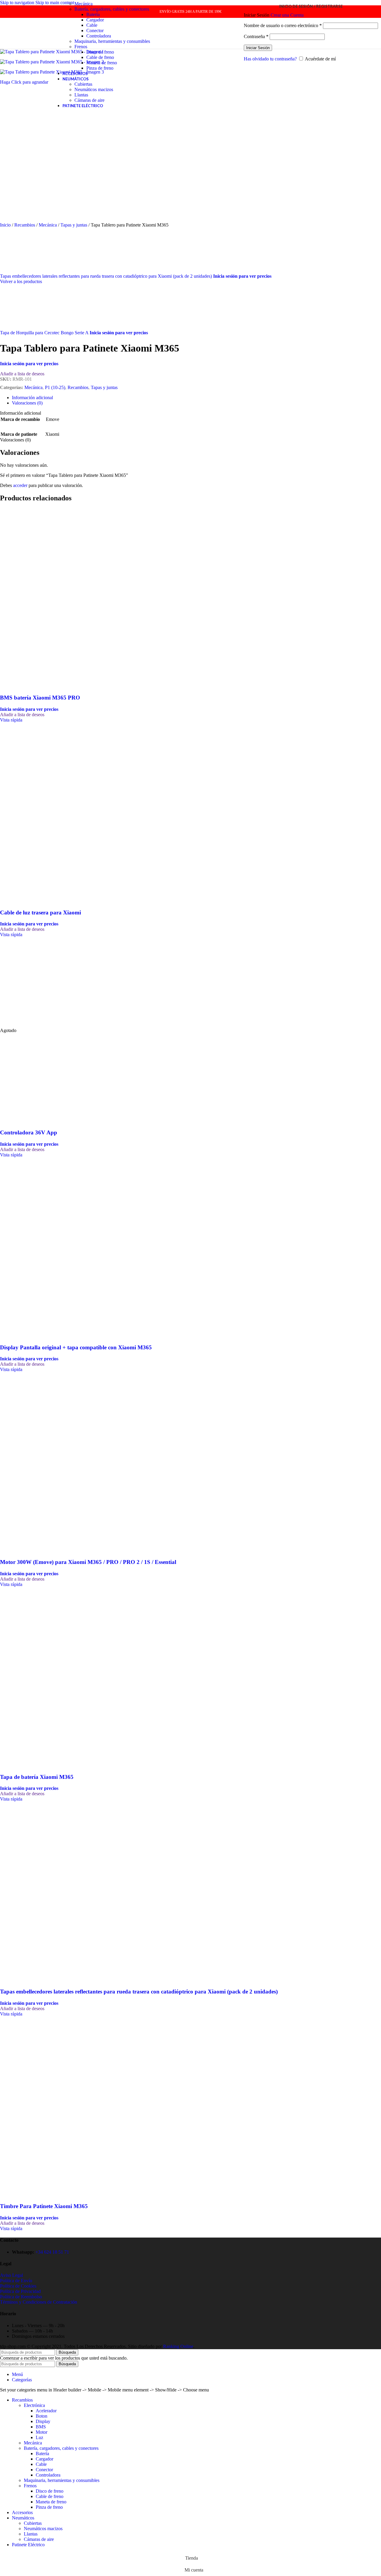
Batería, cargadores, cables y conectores (112, 9)
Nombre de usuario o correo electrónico (283, 25)
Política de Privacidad (20, 2291)
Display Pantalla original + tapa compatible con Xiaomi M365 (76, 1347)
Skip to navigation (18, 3)
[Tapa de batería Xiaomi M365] (45, 1675)
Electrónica (34, 2405)
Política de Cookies (18, 2286)
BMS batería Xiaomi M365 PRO (40, 698)
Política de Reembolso (21, 2297)
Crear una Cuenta (287, 15)
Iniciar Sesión (258, 48)
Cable (92, 25)
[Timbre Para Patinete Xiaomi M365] (45, 2104)
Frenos (81, 47)
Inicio (6, 225)
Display (43, 2421)
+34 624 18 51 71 (52, 2252)
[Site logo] (22, 50)
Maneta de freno (102, 63)
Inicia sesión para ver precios (242, 276)
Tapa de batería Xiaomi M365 (37, 1777)
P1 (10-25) (55, 387)
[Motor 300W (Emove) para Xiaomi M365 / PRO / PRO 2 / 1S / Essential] (45, 1460)
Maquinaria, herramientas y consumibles (112, 41)
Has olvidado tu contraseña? (270, 59)
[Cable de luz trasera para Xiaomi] (45, 810)
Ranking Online (178, 2346)
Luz (39, 2437)
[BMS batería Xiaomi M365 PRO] (45, 596)
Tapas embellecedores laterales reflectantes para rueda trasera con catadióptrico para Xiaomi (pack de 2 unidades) (107, 276)
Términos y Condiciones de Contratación (39, 2302)
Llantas (81, 95)
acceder (20, 485)
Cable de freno (100, 57)
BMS (41, 2427)
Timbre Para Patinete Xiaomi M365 (44, 2206)
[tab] (32, 398)
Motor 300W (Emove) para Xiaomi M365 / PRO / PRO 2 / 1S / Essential (88, 1562)
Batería (93, 14)
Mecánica (83, 4)
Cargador (95, 20)
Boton (42, 2416)
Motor (42, 2432)
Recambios (25, 225)
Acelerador (46, 2411)
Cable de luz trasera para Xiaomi (40, 912)
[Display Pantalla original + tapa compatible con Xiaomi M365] (45, 1245)
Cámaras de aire (89, 100)
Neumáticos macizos (94, 89)
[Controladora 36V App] (45, 1025)
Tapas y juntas (74, 225)
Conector (95, 31)
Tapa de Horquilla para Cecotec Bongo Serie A (45, 333)
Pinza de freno (100, 68)
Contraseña (256, 36)
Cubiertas (83, 84)
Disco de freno (100, 52)
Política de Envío (16, 2281)
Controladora (99, 36)
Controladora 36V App (29, 1132)
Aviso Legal (11, 2275)
